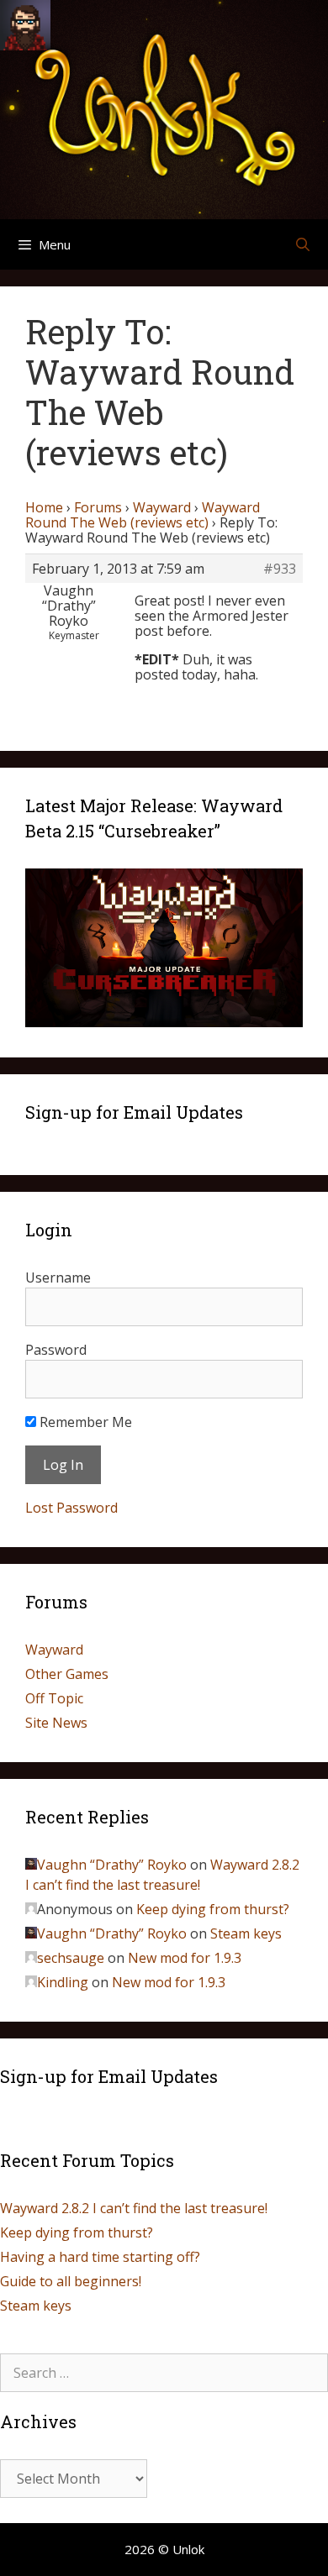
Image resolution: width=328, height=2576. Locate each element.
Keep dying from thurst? (213, 1909)
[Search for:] (164, 2373)
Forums (98, 507)
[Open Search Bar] (302, 244)
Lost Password (71, 1508)
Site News (56, 1723)
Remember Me (84, 1422)
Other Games (67, 1674)
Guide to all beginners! (71, 2281)
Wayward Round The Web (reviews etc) (143, 515)
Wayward (162, 507)
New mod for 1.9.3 (185, 1958)
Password (56, 1350)
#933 (280, 569)
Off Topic (54, 1698)
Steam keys (246, 1933)
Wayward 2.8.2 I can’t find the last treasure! (134, 2208)
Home (44, 507)
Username (58, 1278)
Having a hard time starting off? (100, 2257)
